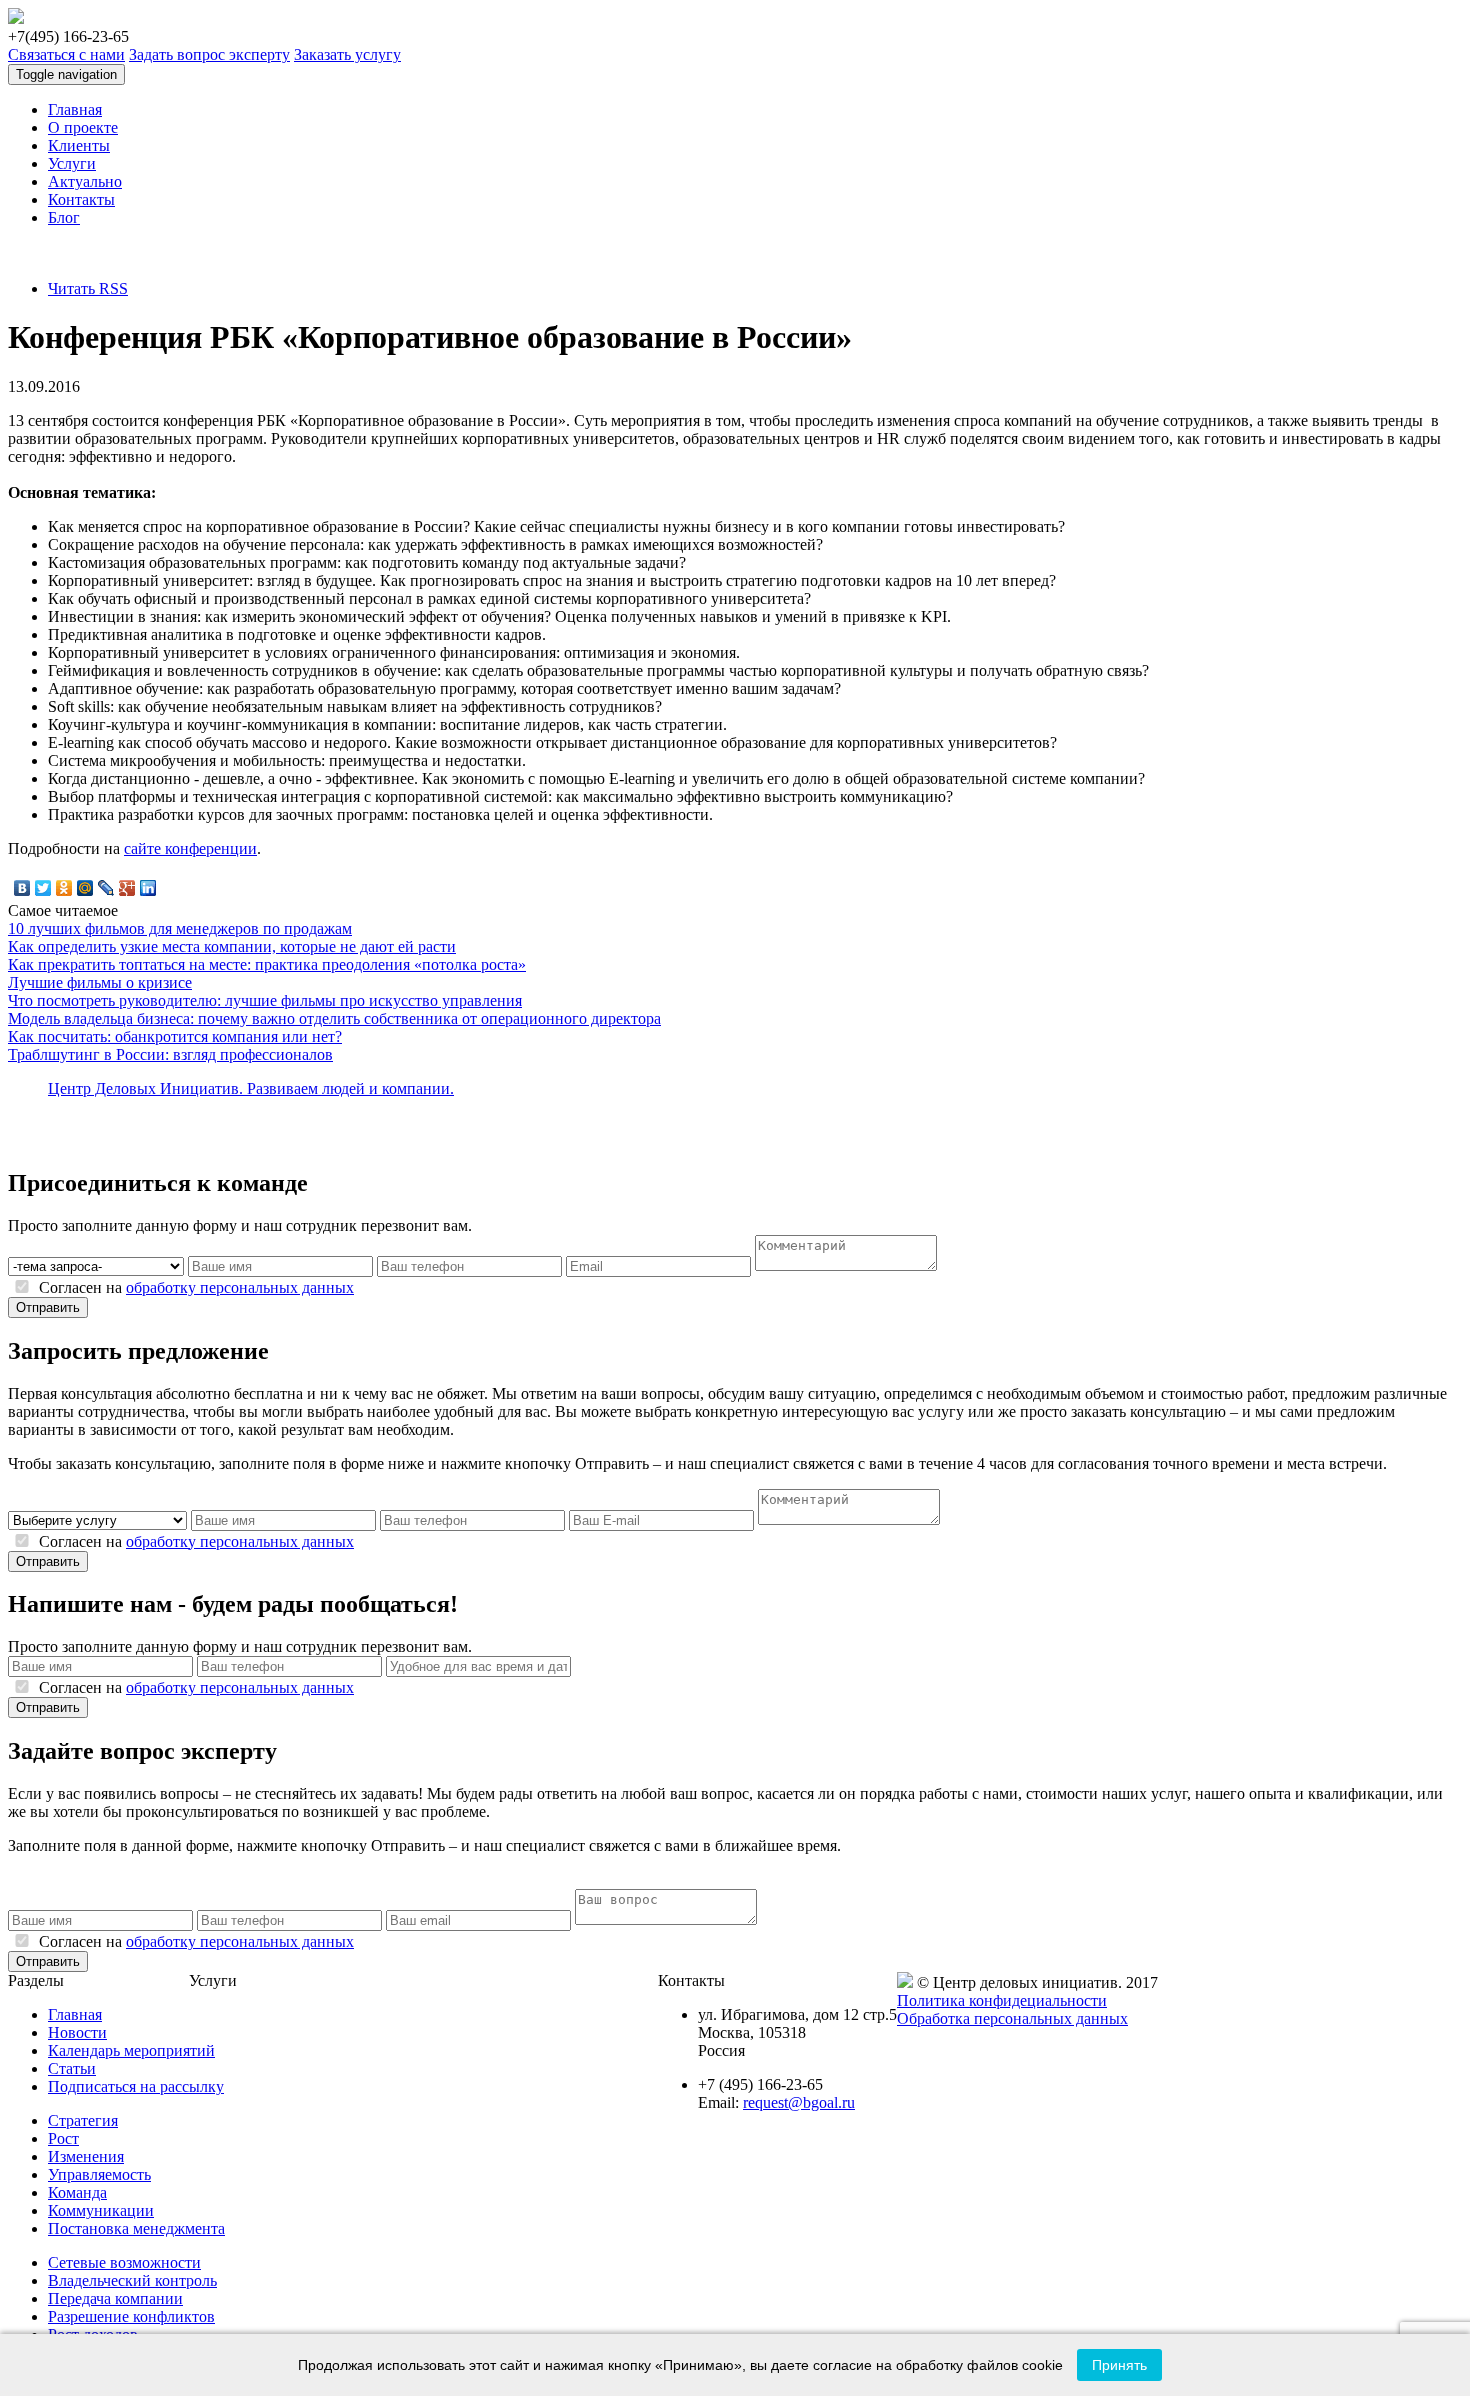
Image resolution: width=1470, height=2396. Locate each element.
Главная (75, 109)
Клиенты (79, 145)
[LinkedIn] (148, 888)
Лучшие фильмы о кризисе (100, 982)
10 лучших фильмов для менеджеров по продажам (180, 928)
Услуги (72, 163)
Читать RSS (88, 288)
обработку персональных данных (240, 1287)
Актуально (85, 181)
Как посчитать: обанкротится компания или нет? (175, 1036)
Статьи (72, 2068)
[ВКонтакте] (22, 888)
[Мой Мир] (85, 888)
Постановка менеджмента (136, 2228)
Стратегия (83, 2120)
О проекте (83, 127)
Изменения (86, 2156)
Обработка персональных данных (1012, 2018)
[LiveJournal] (106, 888)
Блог (64, 217)
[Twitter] (43, 888)
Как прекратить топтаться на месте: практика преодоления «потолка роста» (267, 964)
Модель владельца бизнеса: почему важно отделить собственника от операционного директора (334, 1018)
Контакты (81, 199)
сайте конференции (190, 848)
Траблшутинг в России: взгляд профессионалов (170, 1054)
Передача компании (115, 2298)
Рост (63, 2138)
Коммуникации (101, 2210)
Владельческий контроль (132, 2280)
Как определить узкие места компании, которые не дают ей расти (232, 946)
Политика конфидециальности (1002, 2000)
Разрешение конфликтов (131, 2316)
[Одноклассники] (64, 888)
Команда (77, 2192)
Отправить (48, 1307)
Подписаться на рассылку (136, 2086)
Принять (1119, 2365)
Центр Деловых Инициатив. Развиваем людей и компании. (251, 1088)
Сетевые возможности (124, 2262)
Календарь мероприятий (131, 2050)
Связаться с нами (66, 54)
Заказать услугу (347, 54)
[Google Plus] (127, 888)
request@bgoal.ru (799, 2102)
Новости (77, 2032)
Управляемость (99, 2174)
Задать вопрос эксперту (209, 54)
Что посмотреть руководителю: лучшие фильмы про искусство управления (265, 1000)
